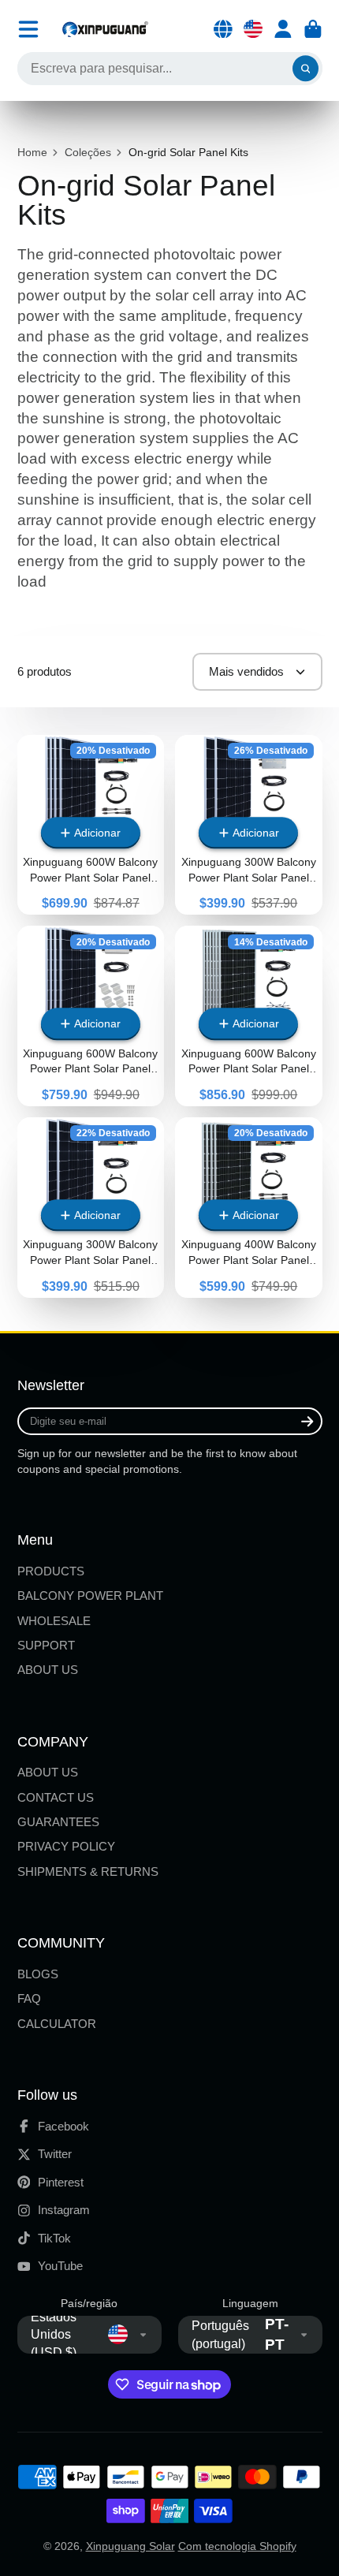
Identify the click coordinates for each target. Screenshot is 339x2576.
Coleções (88, 152)
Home (32, 152)
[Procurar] (306, 69)
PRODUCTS (51, 1571)
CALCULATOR (57, 2024)
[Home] (105, 29)
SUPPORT (46, 1645)
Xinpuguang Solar (130, 2546)
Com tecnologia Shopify (237, 2546)
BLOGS (38, 1974)
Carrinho (313, 29)
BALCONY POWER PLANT (90, 1596)
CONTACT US (56, 1797)
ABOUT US (48, 1670)
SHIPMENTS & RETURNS (88, 1871)
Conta (283, 29)
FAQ (29, 1998)
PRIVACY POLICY (66, 1846)
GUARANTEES (58, 1822)
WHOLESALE (54, 1621)
